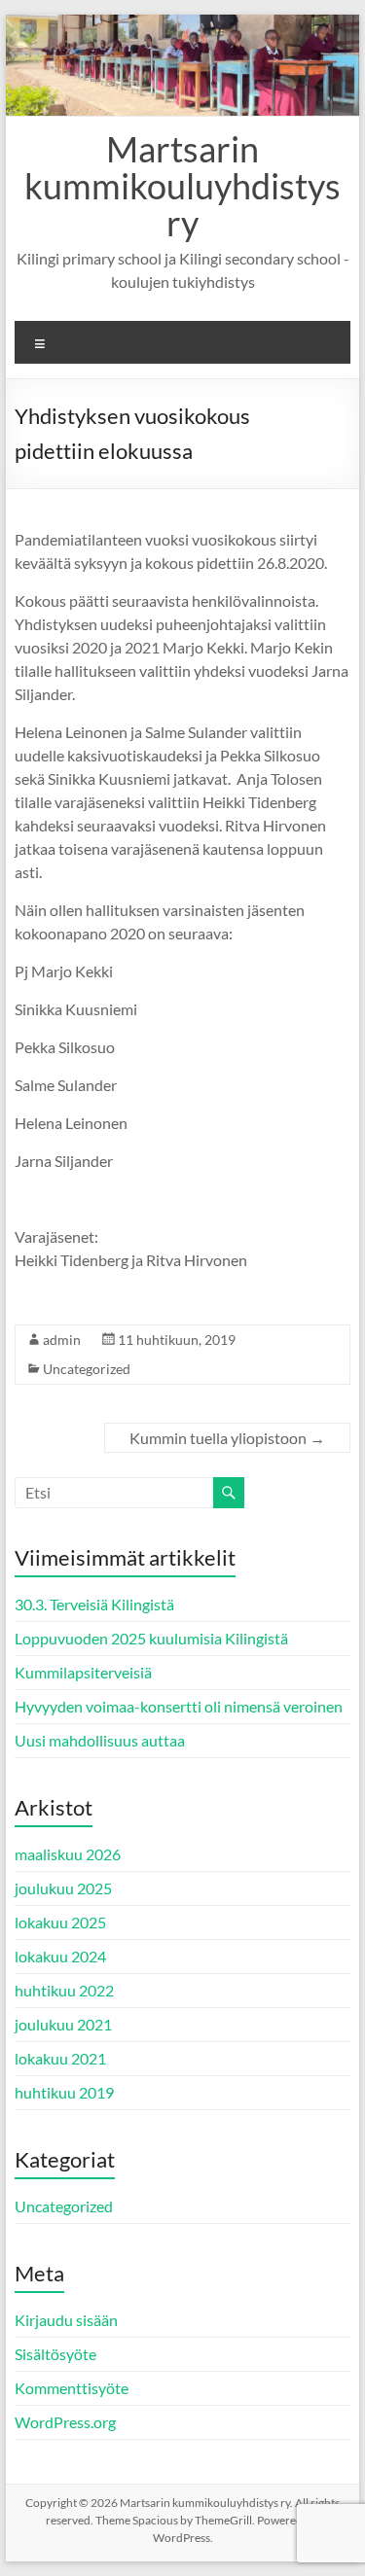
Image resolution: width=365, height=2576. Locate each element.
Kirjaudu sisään (66, 2320)
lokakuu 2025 (60, 1922)
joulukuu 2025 (63, 1888)
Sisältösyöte (55, 2354)
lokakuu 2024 (60, 1956)
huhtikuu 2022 (64, 1990)
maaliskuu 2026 (68, 1854)
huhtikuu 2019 (64, 2092)
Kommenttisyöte (72, 2388)
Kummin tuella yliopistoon (227, 1438)
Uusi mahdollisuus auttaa (100, 1740)
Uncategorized (87, 1369)
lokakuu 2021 (60, 2058)
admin (62, 1340)
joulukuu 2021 (63, 2024)
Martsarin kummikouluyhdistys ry (182, 186)
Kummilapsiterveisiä (83, 1672)
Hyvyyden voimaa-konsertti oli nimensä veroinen (179, 1706)
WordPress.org (65, 2422)
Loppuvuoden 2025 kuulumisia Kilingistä (151, 1638)
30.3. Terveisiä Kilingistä (94, 1604)
